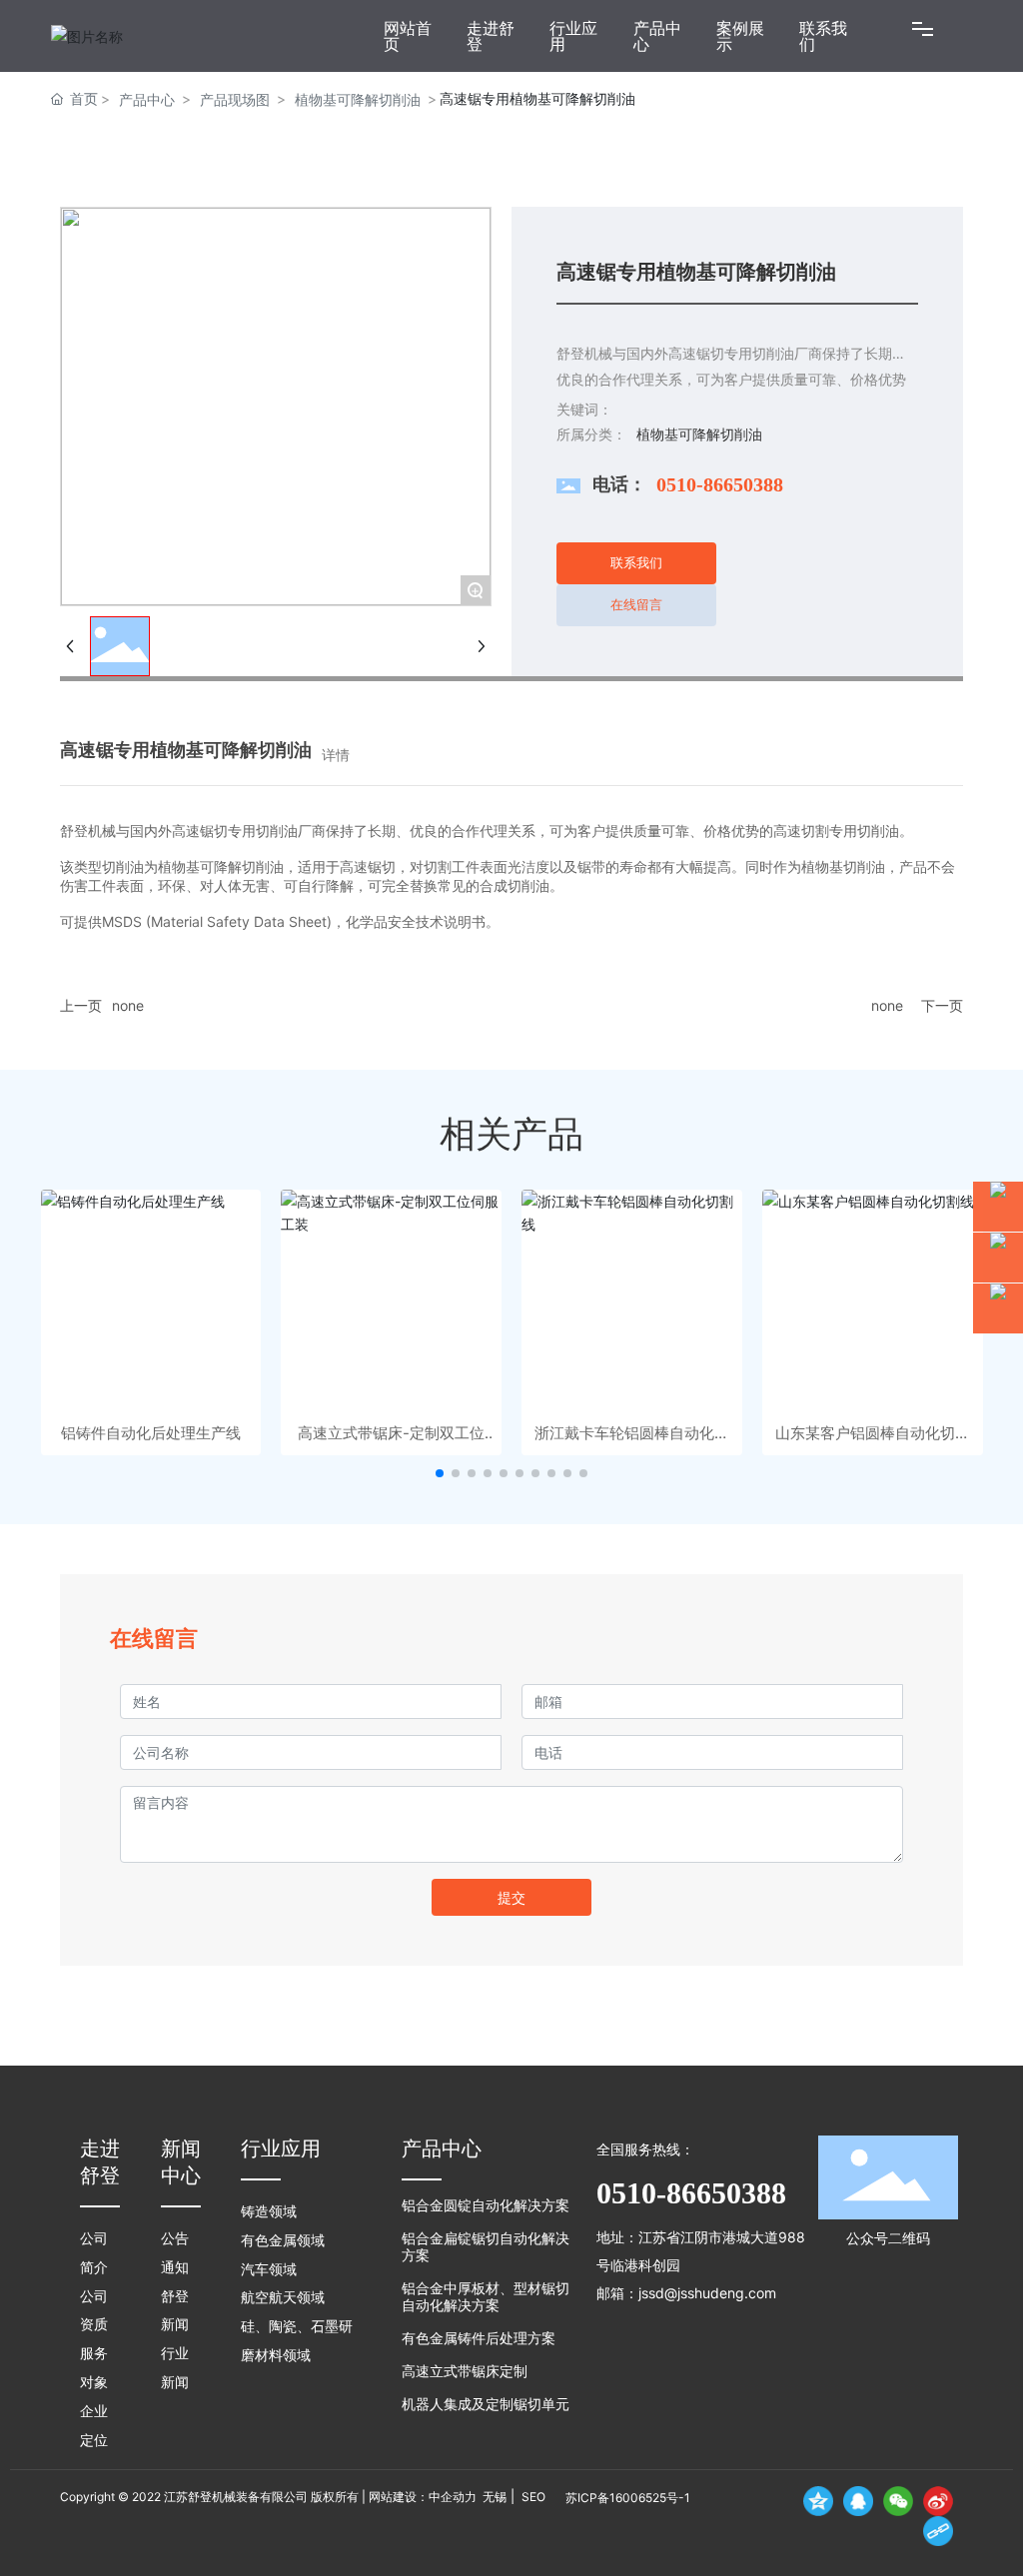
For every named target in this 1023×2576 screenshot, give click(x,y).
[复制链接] (938, 2531)
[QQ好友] (858, 2501)
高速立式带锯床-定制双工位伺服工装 (391, 1433)
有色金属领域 (283, 2241)
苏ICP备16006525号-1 (628, 2498)
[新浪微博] (938, 2501)
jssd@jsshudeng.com (707, 2293)
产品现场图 (235, 99)
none (128, 1005)
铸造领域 (269, 2212)
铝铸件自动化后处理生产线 (151, 1433)
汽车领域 (269, 2270)
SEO (532, 2497)
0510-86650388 (720, 484)
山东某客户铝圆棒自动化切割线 (873, 1433)
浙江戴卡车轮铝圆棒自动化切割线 (632, 1433)
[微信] (898, 2501)
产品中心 (147, 99)
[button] (440, 1473)
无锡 (495, 2497)
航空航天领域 (283, 2298)
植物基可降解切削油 (358, 99)
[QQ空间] (818, 2501)
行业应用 (281, 2148)
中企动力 (453, 2497)
